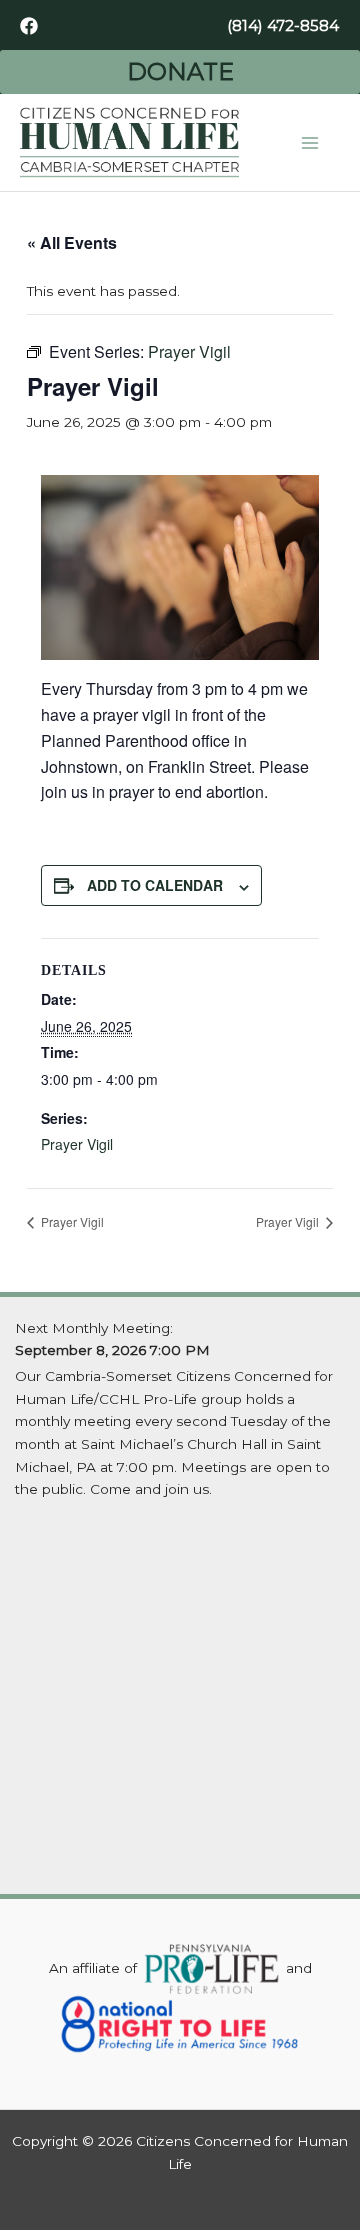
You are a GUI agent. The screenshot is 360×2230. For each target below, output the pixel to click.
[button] (283, 25)
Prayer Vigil (77, 1144)
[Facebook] (29, 26)
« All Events (72, 242)
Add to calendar (155, 885)
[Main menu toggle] (310, 142)
